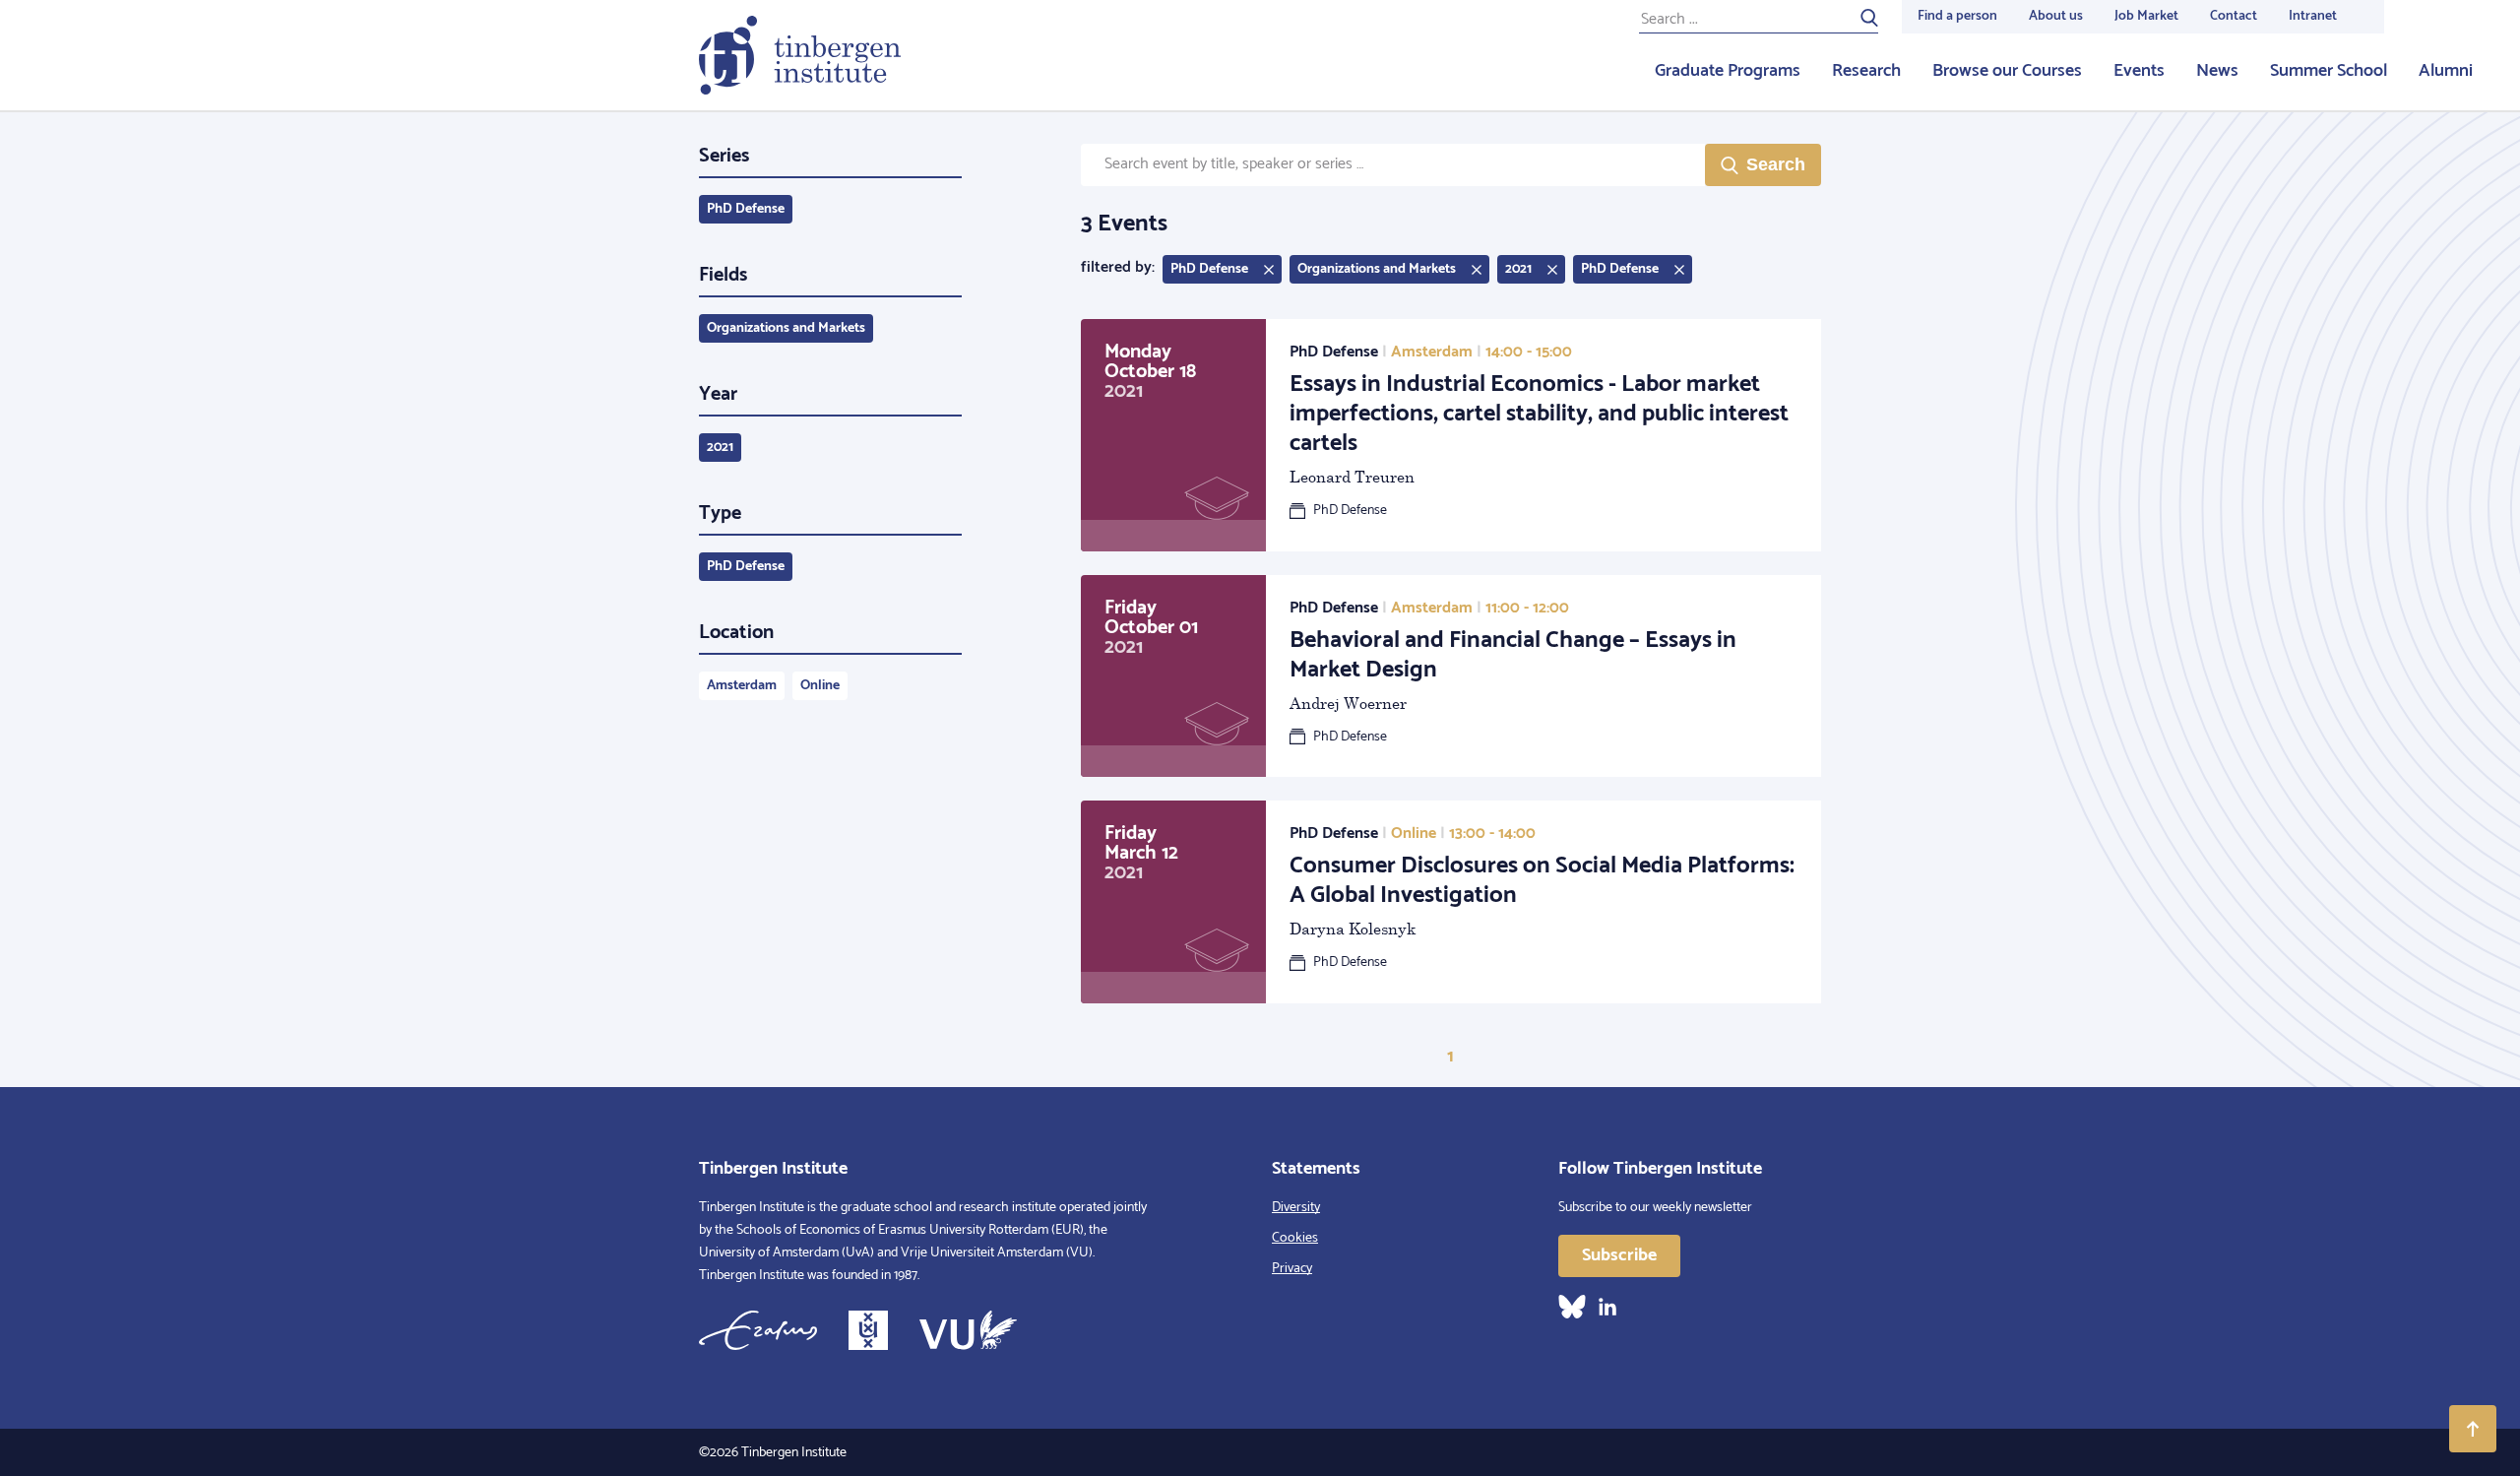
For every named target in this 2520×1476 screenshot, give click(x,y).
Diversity (1296, 1208)
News (2217, 71)
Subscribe (1619, 1255)
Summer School (2329, 71)
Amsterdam (742, 686)
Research (1866, 71)
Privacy (1292, 1269)
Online (820, 686)
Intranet (2313, 16)
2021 (720, 448)
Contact (2234, 16)
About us (2056, 16)
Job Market (2146, 16)
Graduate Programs (1728, 71)
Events (2139, 71)
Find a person (1957, 16)
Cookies (1295, 1238)
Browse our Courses (2007, 71)
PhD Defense (746, 209)
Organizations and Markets (786, 328)
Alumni (2446, 71)
